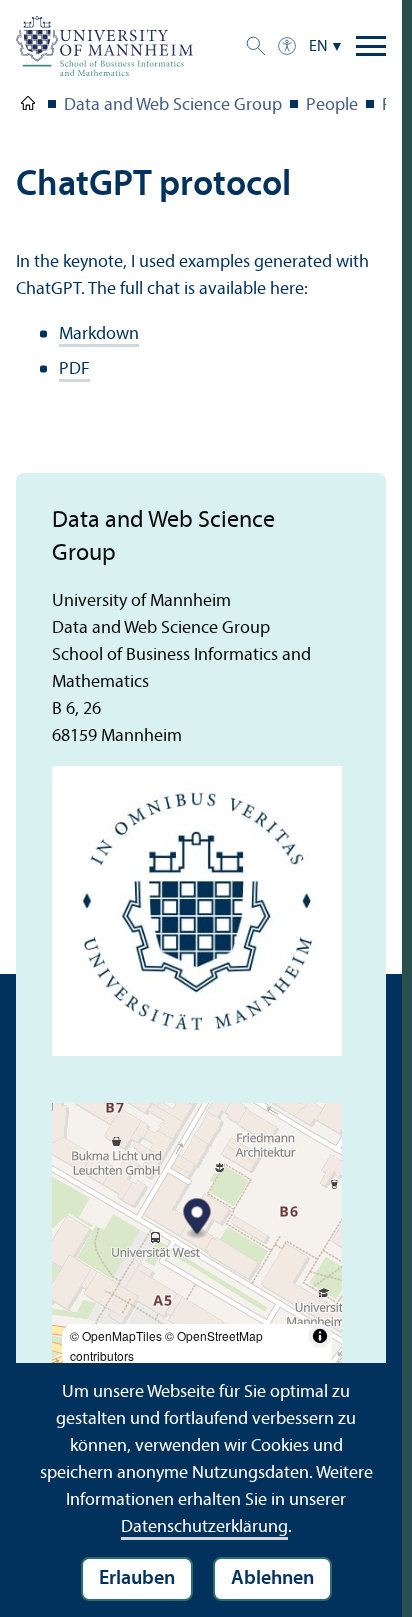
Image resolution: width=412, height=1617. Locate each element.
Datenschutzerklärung (204, 1527)
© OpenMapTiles (116, 1335)
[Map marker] (197, 1219)
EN (318, 47)
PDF (74, 369)
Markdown (99, 334)
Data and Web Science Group (173, 105)
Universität (28, 107)
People (332, 105)
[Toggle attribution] (320, 1336)
